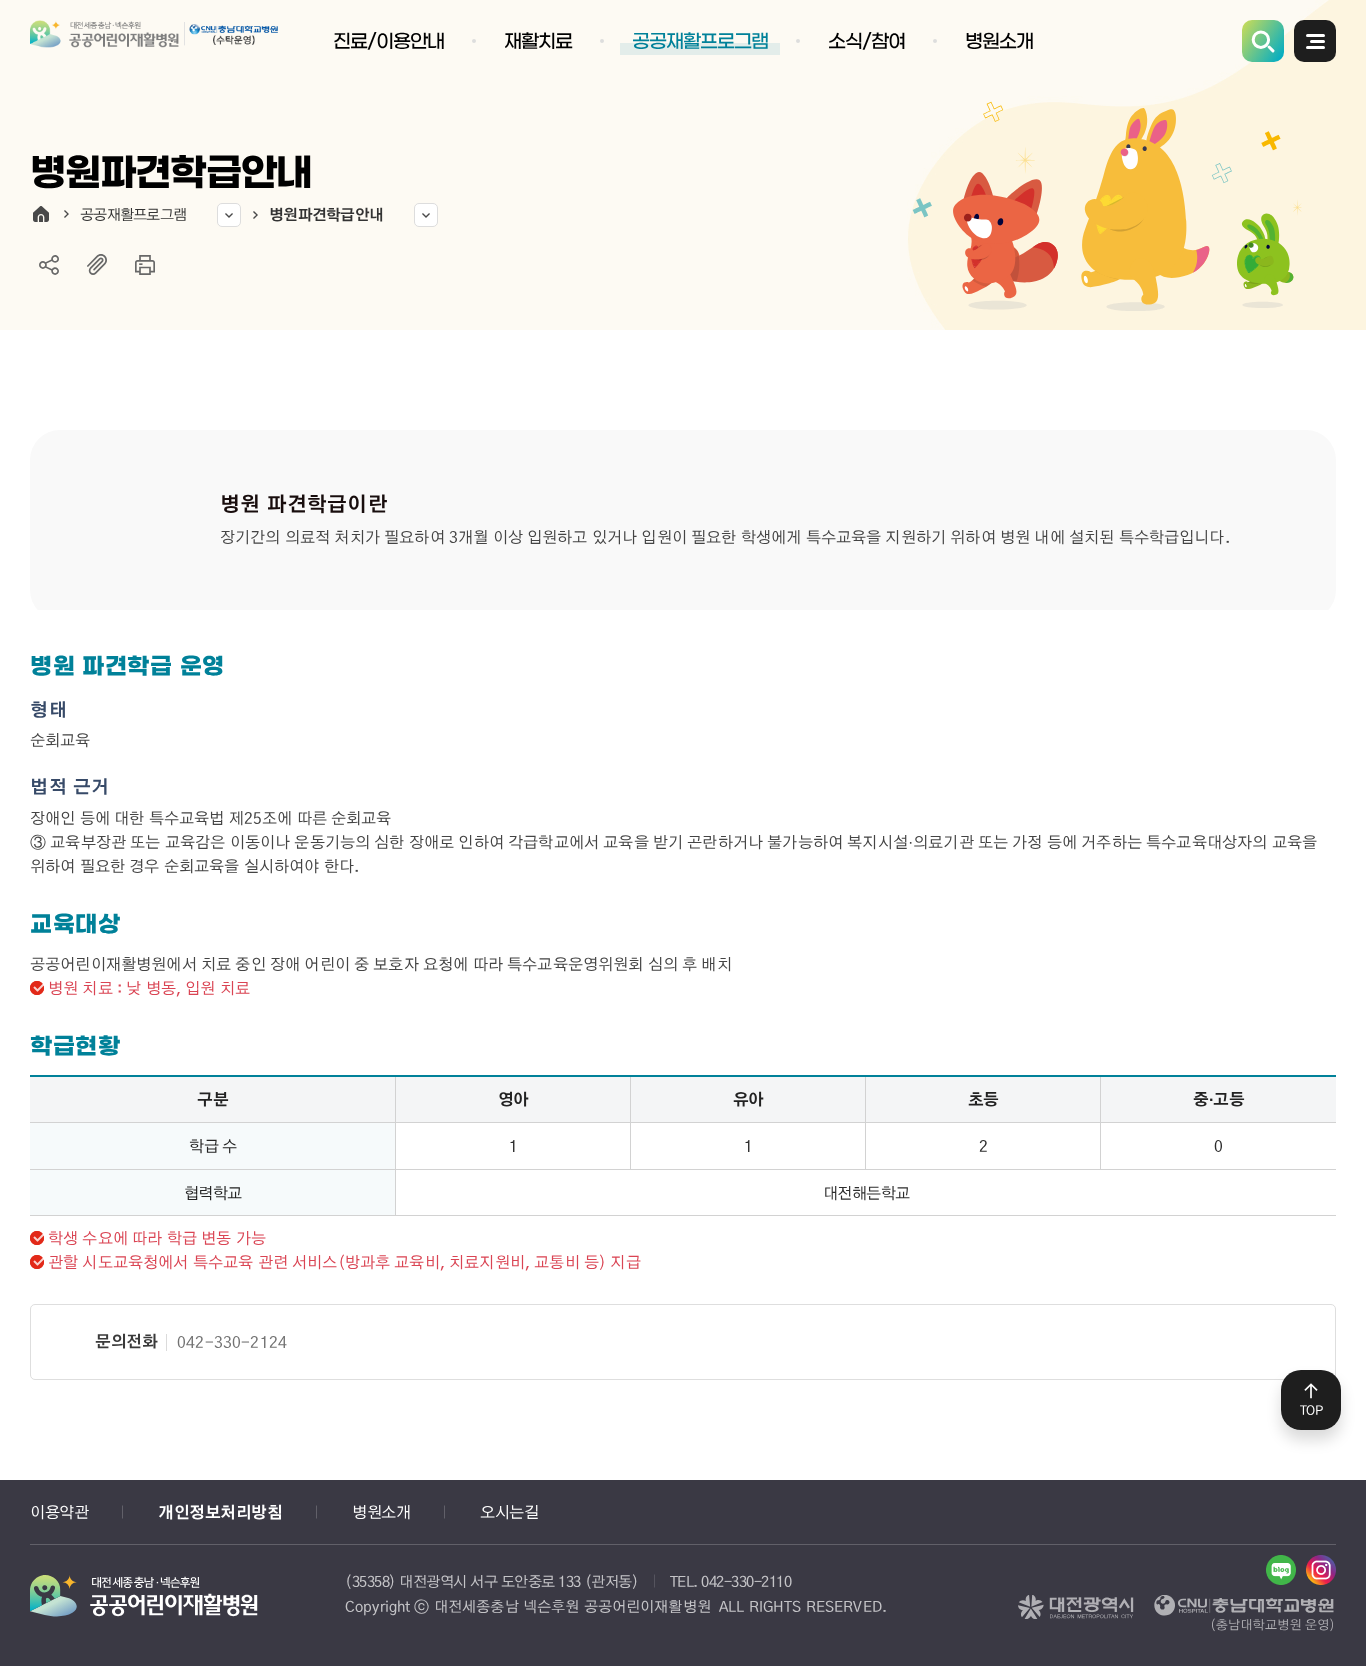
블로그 (1281, 1570)
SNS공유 (49, 265)
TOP (1311, 1410)
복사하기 (97, 265)
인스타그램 (1321, 1570)
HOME (41, 214)
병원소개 (381, 1511)
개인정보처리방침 (220, 1512)
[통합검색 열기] (1263, 41)
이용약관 (59, 1511)
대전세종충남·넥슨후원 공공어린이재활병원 (155, 47)
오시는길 (509, 1511)
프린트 (145, 265)
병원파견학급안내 (326, 214)
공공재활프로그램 (133, 214)
